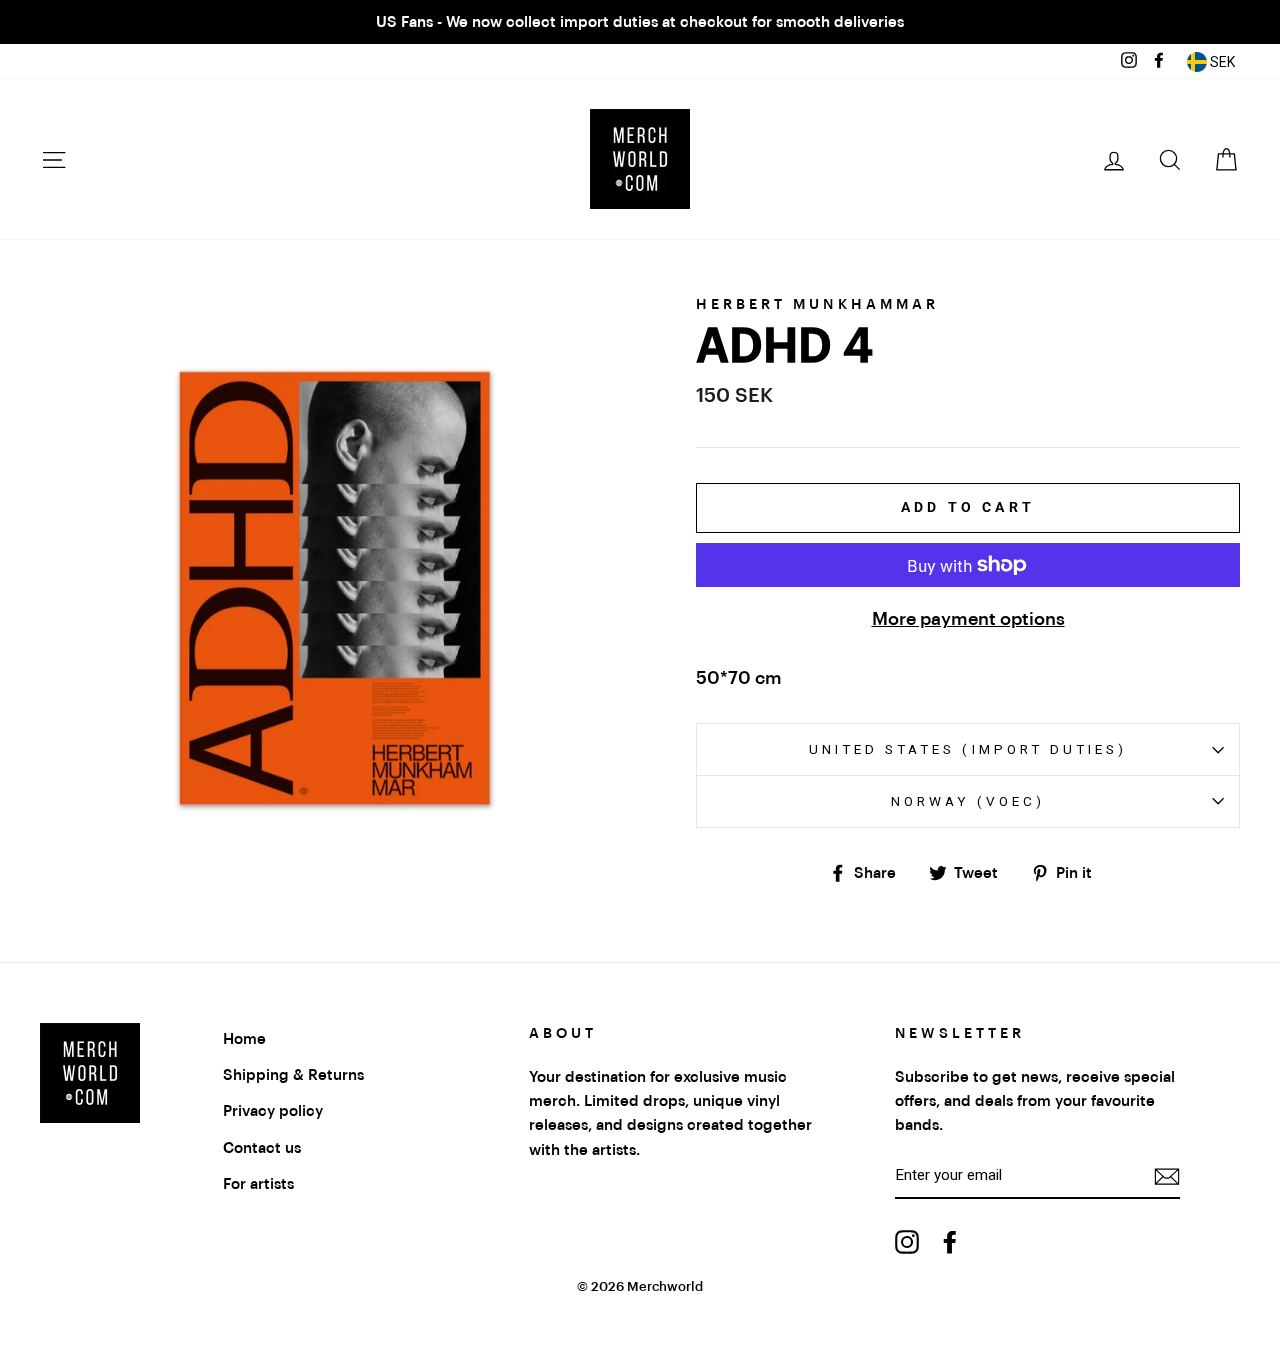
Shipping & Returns (293, 1075)
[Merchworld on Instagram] (907, 1241)
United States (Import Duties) (968, 749)
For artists (258, 1184)
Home (244, 1039)
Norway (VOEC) (968, 801)
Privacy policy (273, 1111)
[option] (640, 22)
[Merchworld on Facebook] (950, 1241)
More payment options (968, 619)
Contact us (262, 1148)
